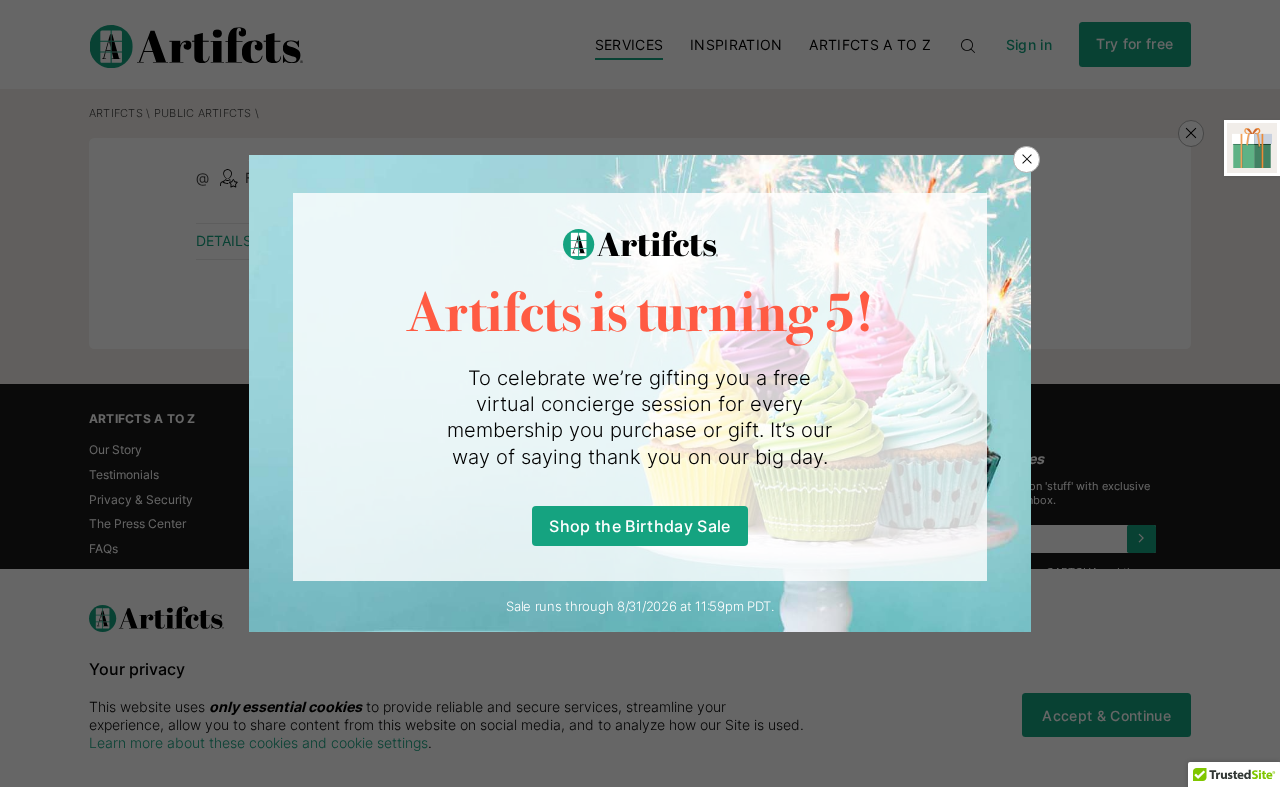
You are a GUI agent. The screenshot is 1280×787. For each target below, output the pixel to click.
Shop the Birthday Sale (639, 526)
